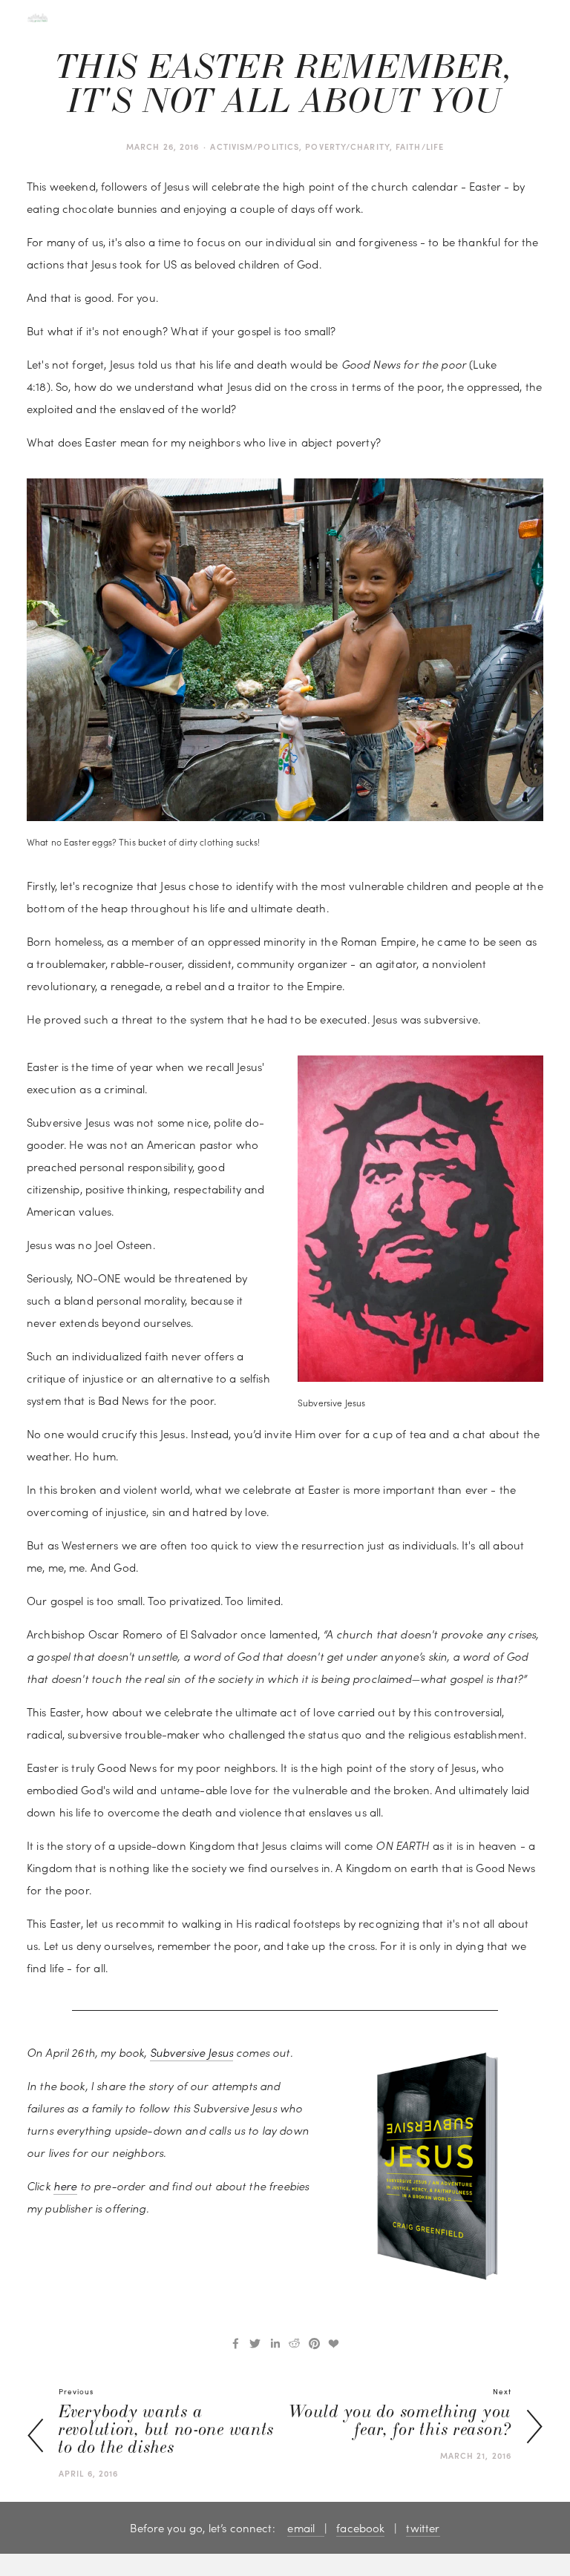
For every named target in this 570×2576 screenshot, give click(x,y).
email (305, 2528)
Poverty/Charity (347, 146)
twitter (423, 2528)
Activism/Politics (255, 146)
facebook (360, 2528)
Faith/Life (420, 146)
